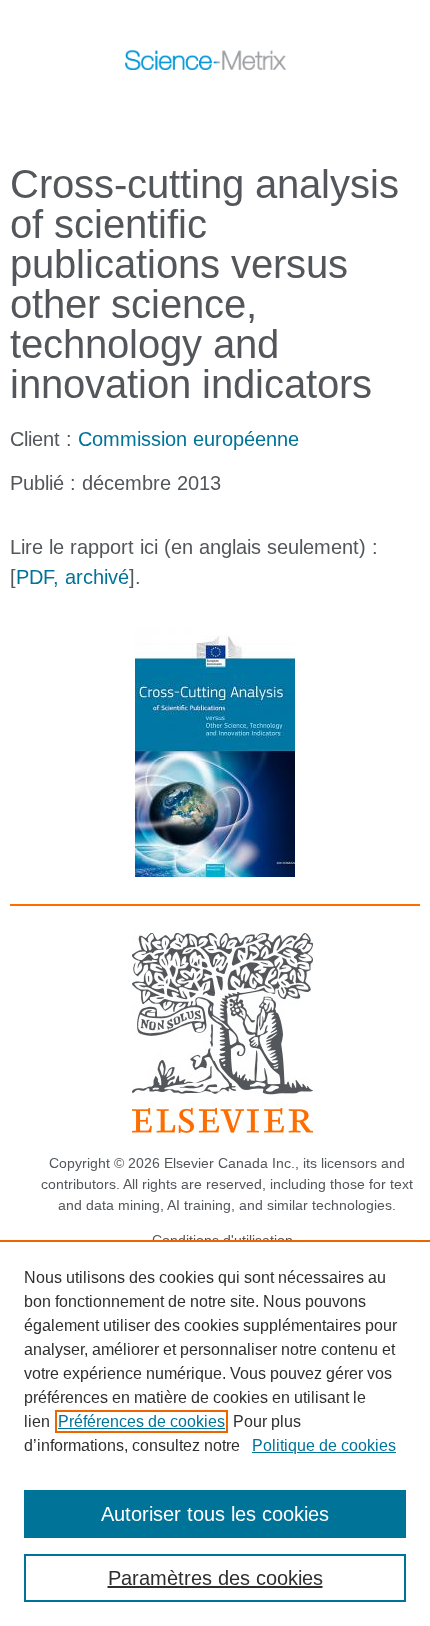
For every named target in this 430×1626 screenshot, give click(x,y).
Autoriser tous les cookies (215, 1514)
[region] (215, 1433)
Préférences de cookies (141, 1421)
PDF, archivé (72, 577)
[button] (193, 108)
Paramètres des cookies (215, 1578)
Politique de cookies (324, 1445)
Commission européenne (188, 439)
